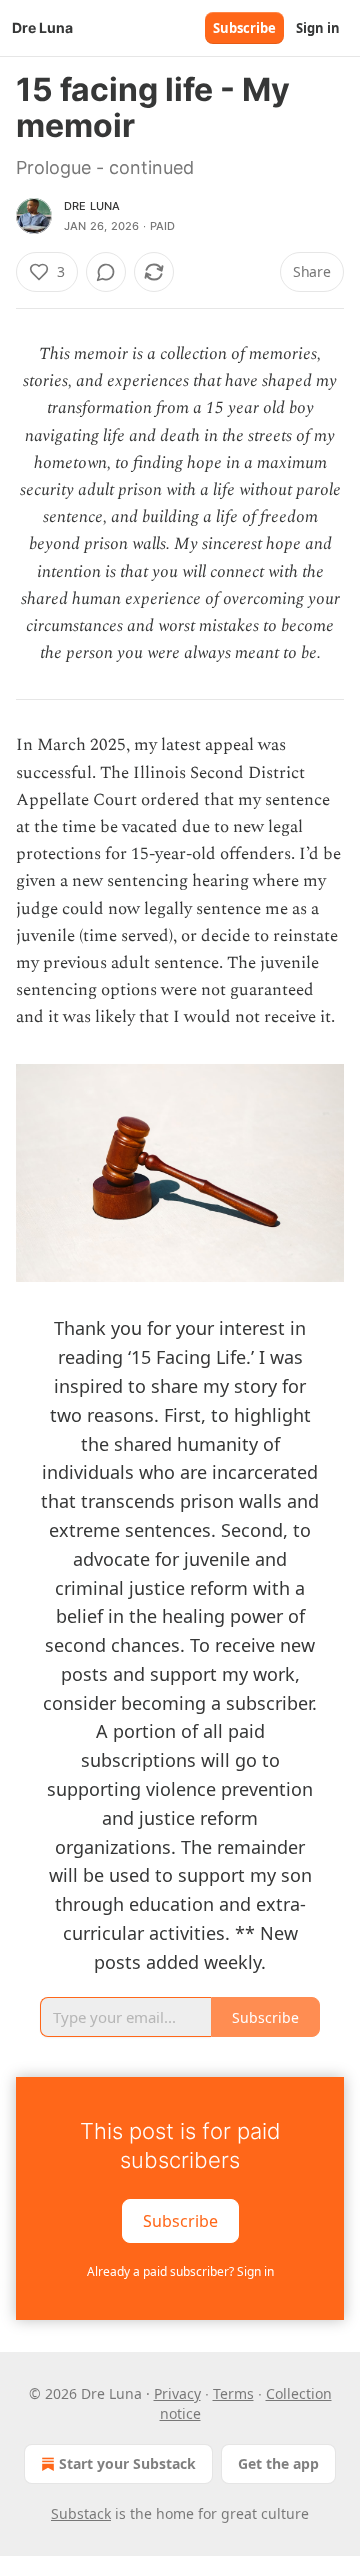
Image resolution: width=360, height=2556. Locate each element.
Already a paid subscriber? (180, 2271)
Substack (81, 2513)
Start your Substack (127, 2463)
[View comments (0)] (106, 272)
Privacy (177, 2393)
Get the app (278, 2463)
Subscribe (244, 28)
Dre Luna (92, 206)
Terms (233, 2393)
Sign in (318, 28)
